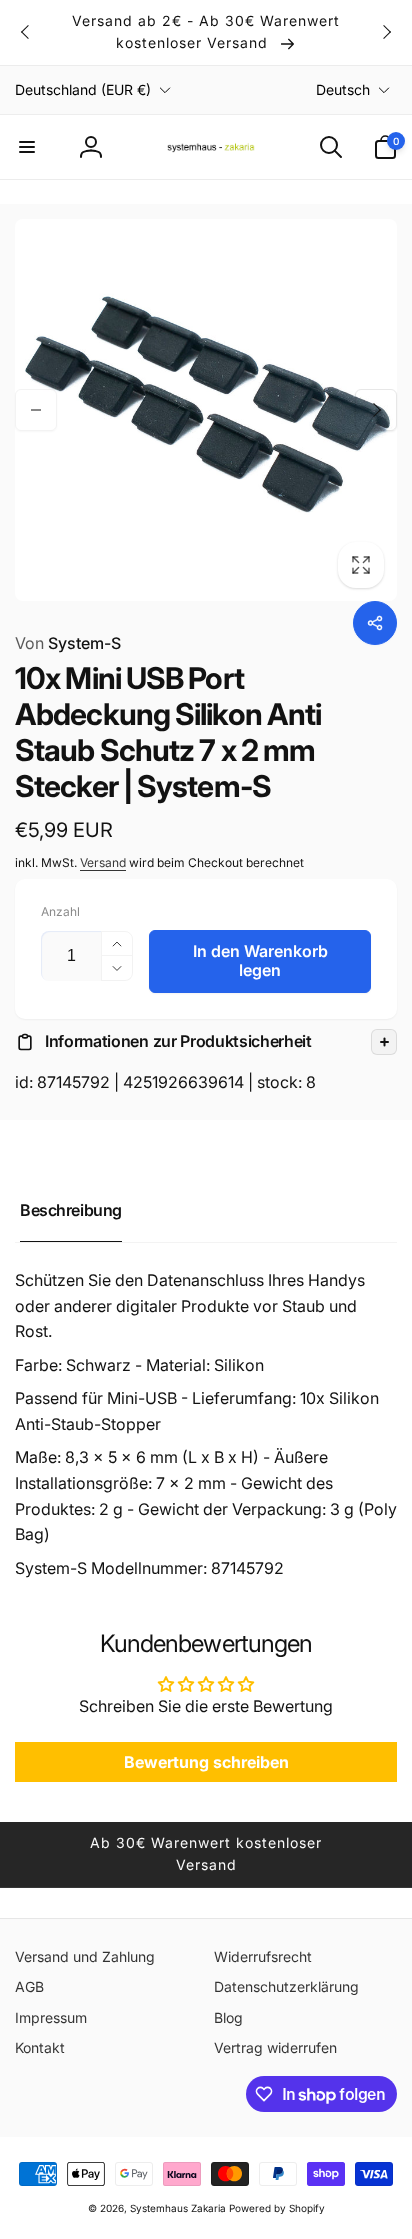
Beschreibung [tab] (71, 1210)
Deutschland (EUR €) (83, 89)
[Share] (375, 623)
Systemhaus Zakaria (178, 2208)
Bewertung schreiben (206, 1762)
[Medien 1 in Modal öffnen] (206, 410)
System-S (68, 643)
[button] (27, 147)
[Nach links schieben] (26, 32)
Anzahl (60, 911)
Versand (103, 862)
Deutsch (343, 89)
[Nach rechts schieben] (386, 32)
